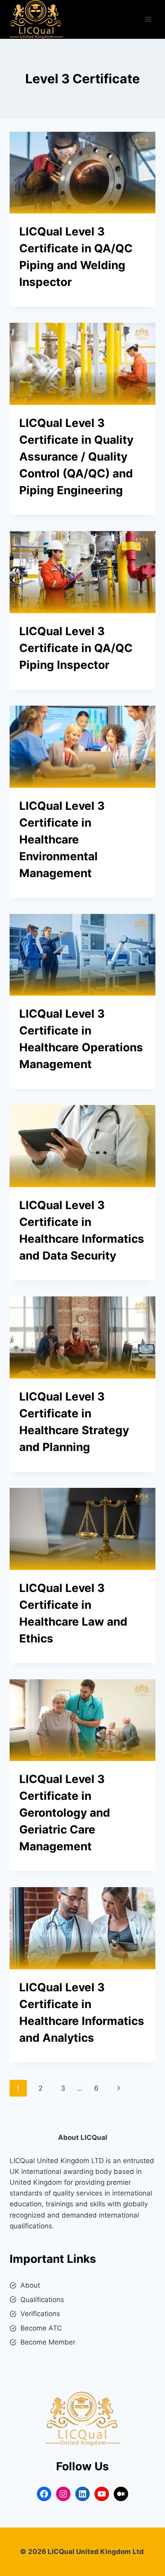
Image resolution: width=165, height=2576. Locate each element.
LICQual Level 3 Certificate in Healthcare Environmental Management (62, 839)
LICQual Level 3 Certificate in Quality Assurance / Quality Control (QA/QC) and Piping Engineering (76, 457)
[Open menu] (148, 19)
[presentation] (82, 173)
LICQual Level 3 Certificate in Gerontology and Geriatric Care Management (65, 1813)
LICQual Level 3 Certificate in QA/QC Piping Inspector (76, 648)
